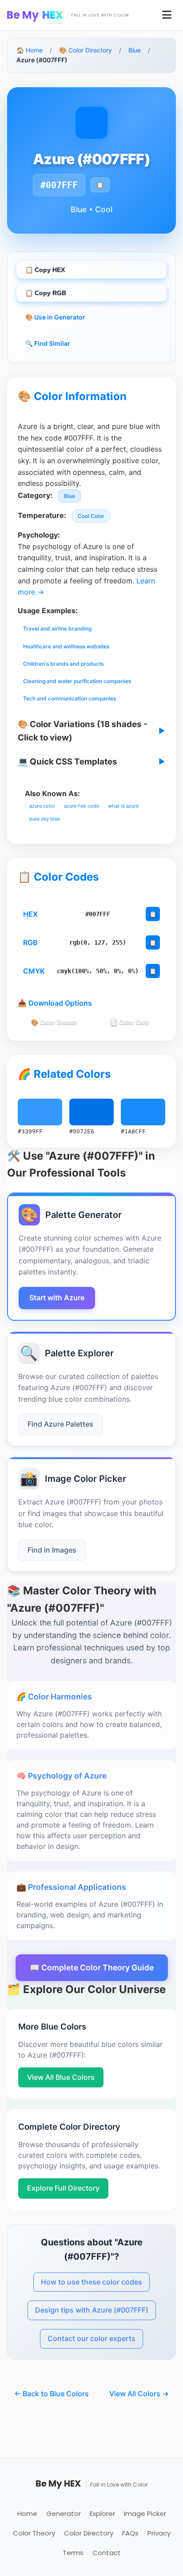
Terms (73, 2553)
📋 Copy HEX (45, 270)
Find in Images (52, 1550)
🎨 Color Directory (86, 50)
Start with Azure (57, 1298)
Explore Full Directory (63, 2188)
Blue (135, 50)
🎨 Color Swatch (54, 1022)
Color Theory (34, 2533)
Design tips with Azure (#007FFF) (92, 2310)
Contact (107, 2553)
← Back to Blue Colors (52, 2394)
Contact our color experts (91, 2338)
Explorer (102, 2513)
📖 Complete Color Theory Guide (92, 1967)
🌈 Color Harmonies (54, 1696)
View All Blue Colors (61, 2077)
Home (27, 2513)
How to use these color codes (91, 2282)
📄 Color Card (129, 1022)
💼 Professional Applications (71, 1887)
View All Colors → (139, 2394)
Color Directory (89, 2533)
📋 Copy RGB (46, 293)
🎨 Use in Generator (55, 317)
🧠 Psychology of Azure (62, 1776)
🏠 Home (30, 50)
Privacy (159, 2533)
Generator (64, 2513)
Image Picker (145, 2513)
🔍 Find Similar (48, 343)
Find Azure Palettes (60, 1424)
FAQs (130, 2533)
